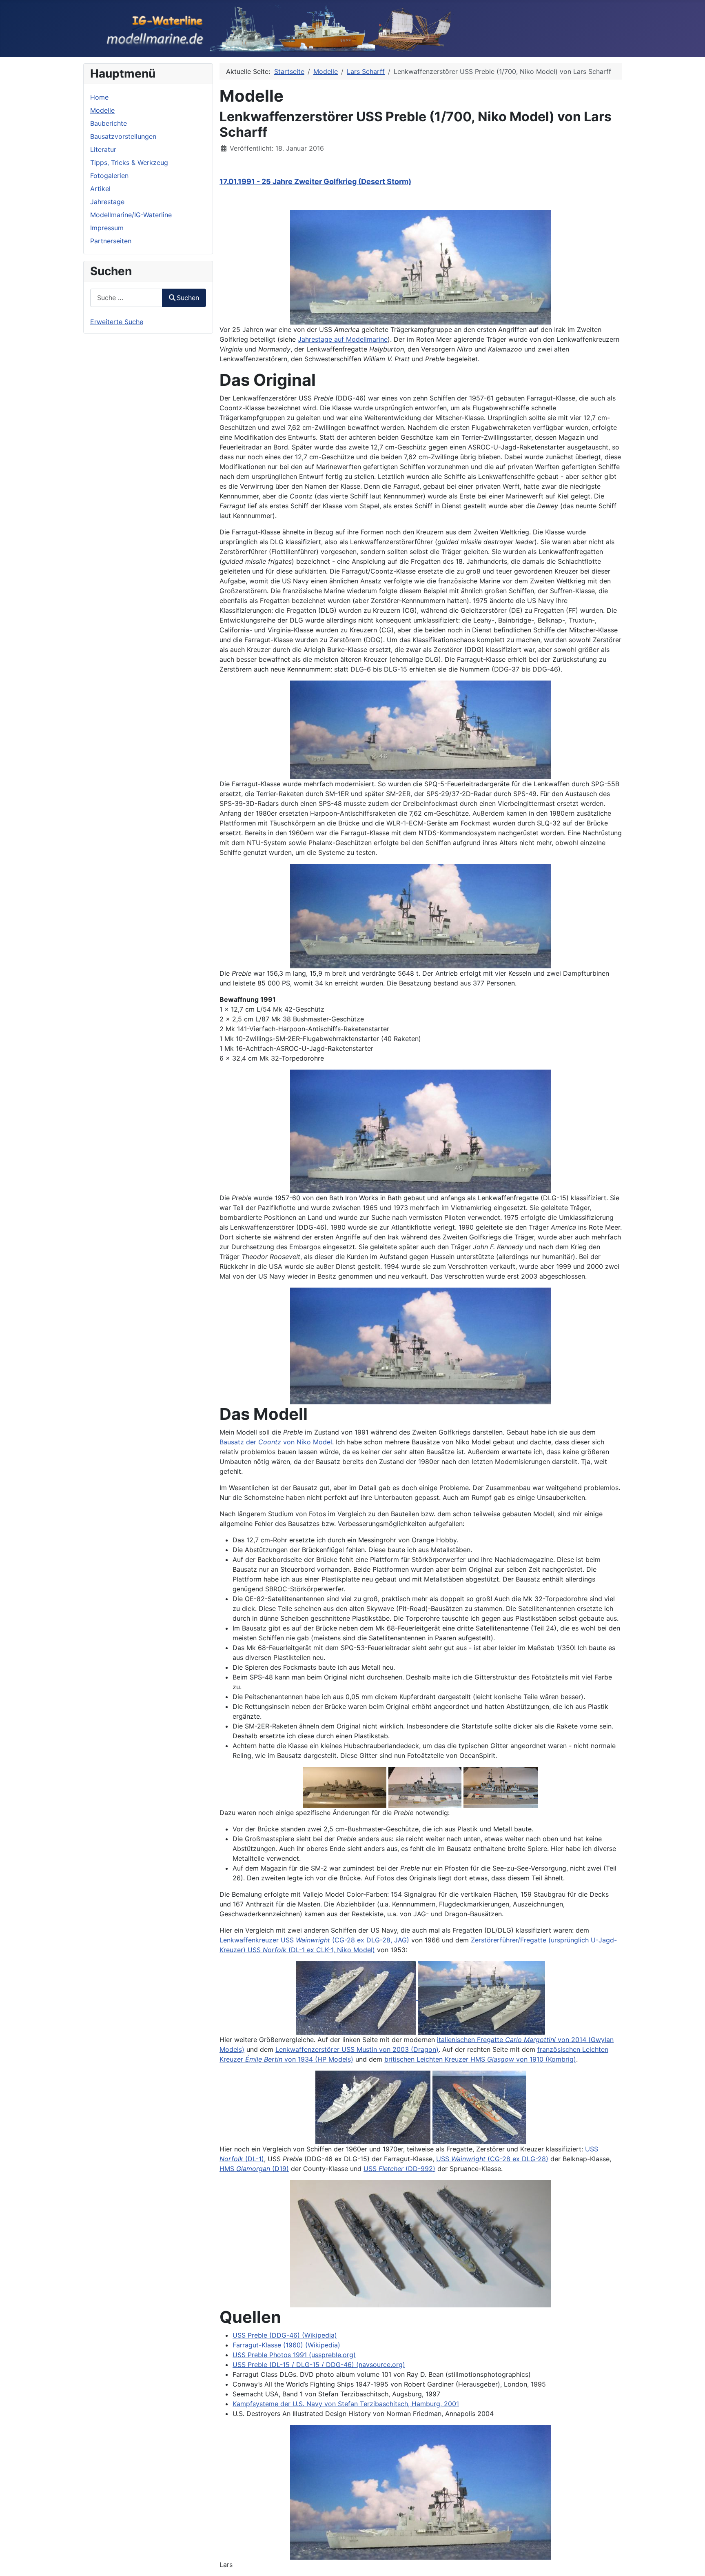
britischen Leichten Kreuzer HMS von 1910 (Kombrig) (480, 2059)
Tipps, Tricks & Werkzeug (129, 162)
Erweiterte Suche (117, 322)
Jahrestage (107, 202)
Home (99, 97)
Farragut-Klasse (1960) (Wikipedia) (286, 2345)
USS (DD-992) (399, 2169)
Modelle (102, 110)
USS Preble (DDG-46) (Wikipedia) (285, 2335)
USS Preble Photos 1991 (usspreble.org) (294, 2355)
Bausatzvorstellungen (123, 136)
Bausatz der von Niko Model (276, 1442)
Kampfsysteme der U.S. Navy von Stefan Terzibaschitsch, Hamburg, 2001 (346, 2404)
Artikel (100, 189)
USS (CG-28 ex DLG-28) (492, 2159)
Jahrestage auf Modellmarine (343, 339)
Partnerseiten (111, 241)
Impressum (107, 228)
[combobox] (126, 298)
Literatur (103, 149)
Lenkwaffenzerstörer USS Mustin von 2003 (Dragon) (357, 2049)
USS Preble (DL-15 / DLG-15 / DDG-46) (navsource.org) (319, 2365)
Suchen (188, 298)
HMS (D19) (254, 2169)
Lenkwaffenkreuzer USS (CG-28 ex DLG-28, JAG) (314, 1940)
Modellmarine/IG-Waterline (131, 215)
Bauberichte (109, 123)
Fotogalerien (109, 176)
